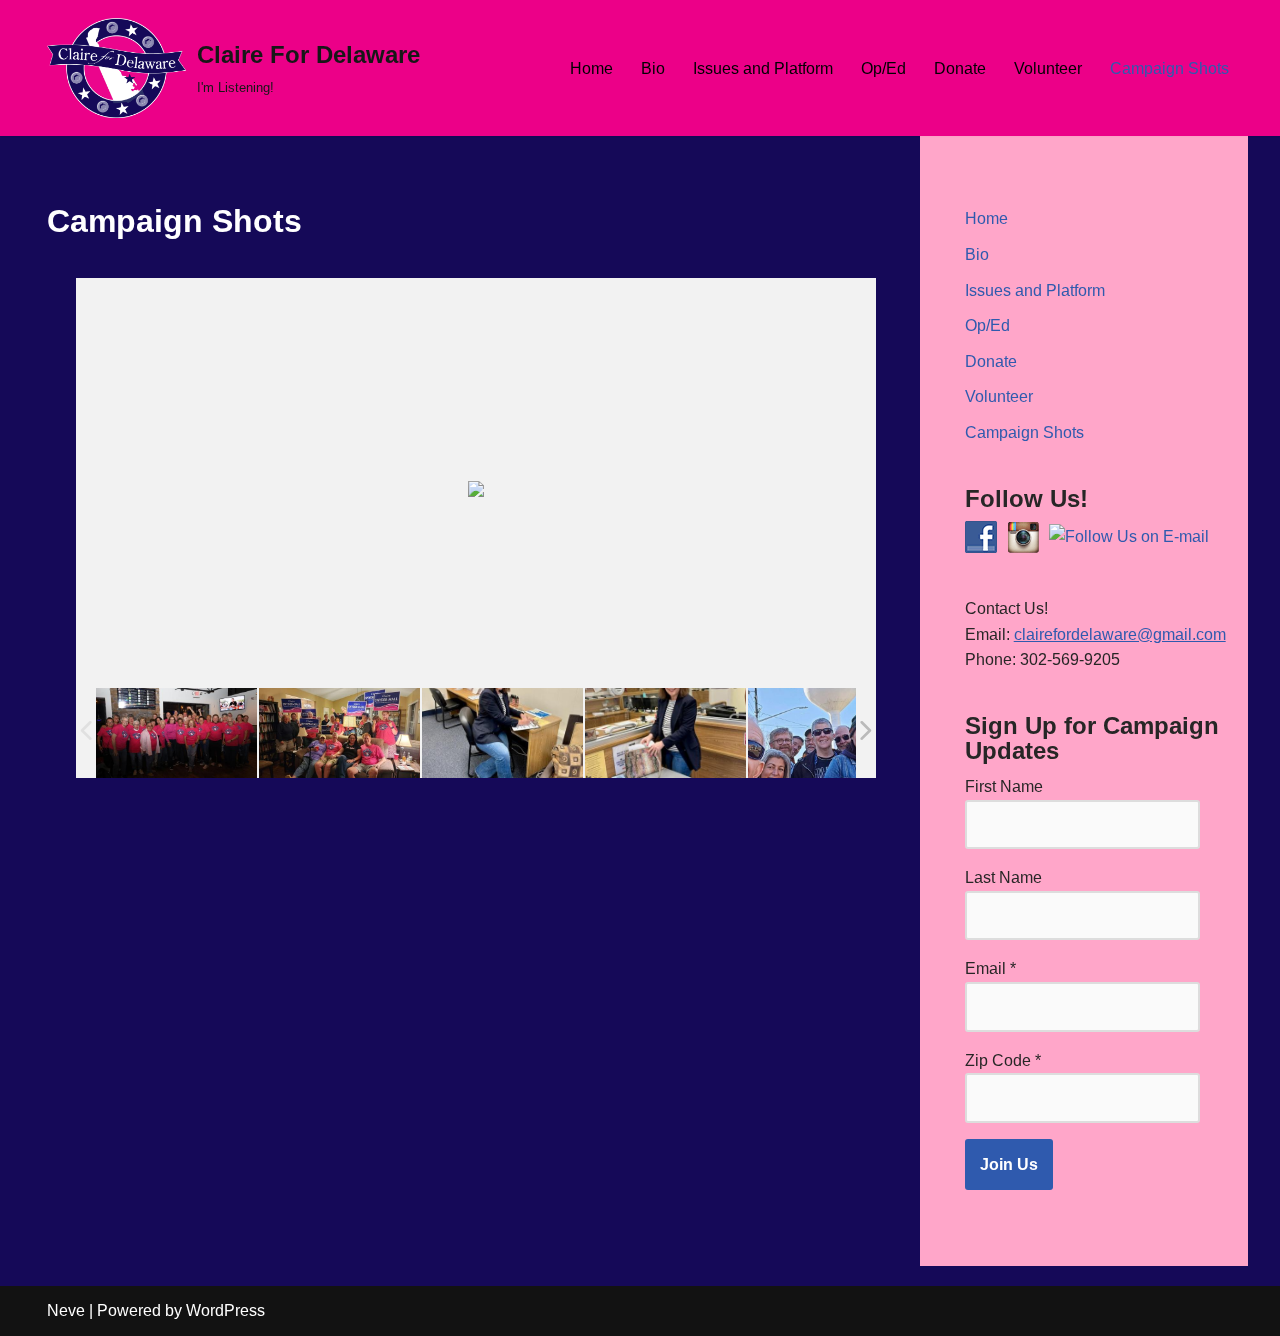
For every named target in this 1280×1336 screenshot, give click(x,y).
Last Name (1003, 877)
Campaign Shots (1169, 68)
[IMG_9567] (176, 732)
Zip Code (1003, 1060)
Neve (66, 1310)
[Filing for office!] (502, 732)
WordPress (225, 1310)
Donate (960, 68)
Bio (653, 68)
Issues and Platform (763, 68)
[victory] (339, 732)
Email (990, 968)
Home (591, 68)
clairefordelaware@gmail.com (1120, 634)
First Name (1004, 786)
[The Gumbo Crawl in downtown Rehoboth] (828, 732)
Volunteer (1048, 68)
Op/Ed (883, 68)
